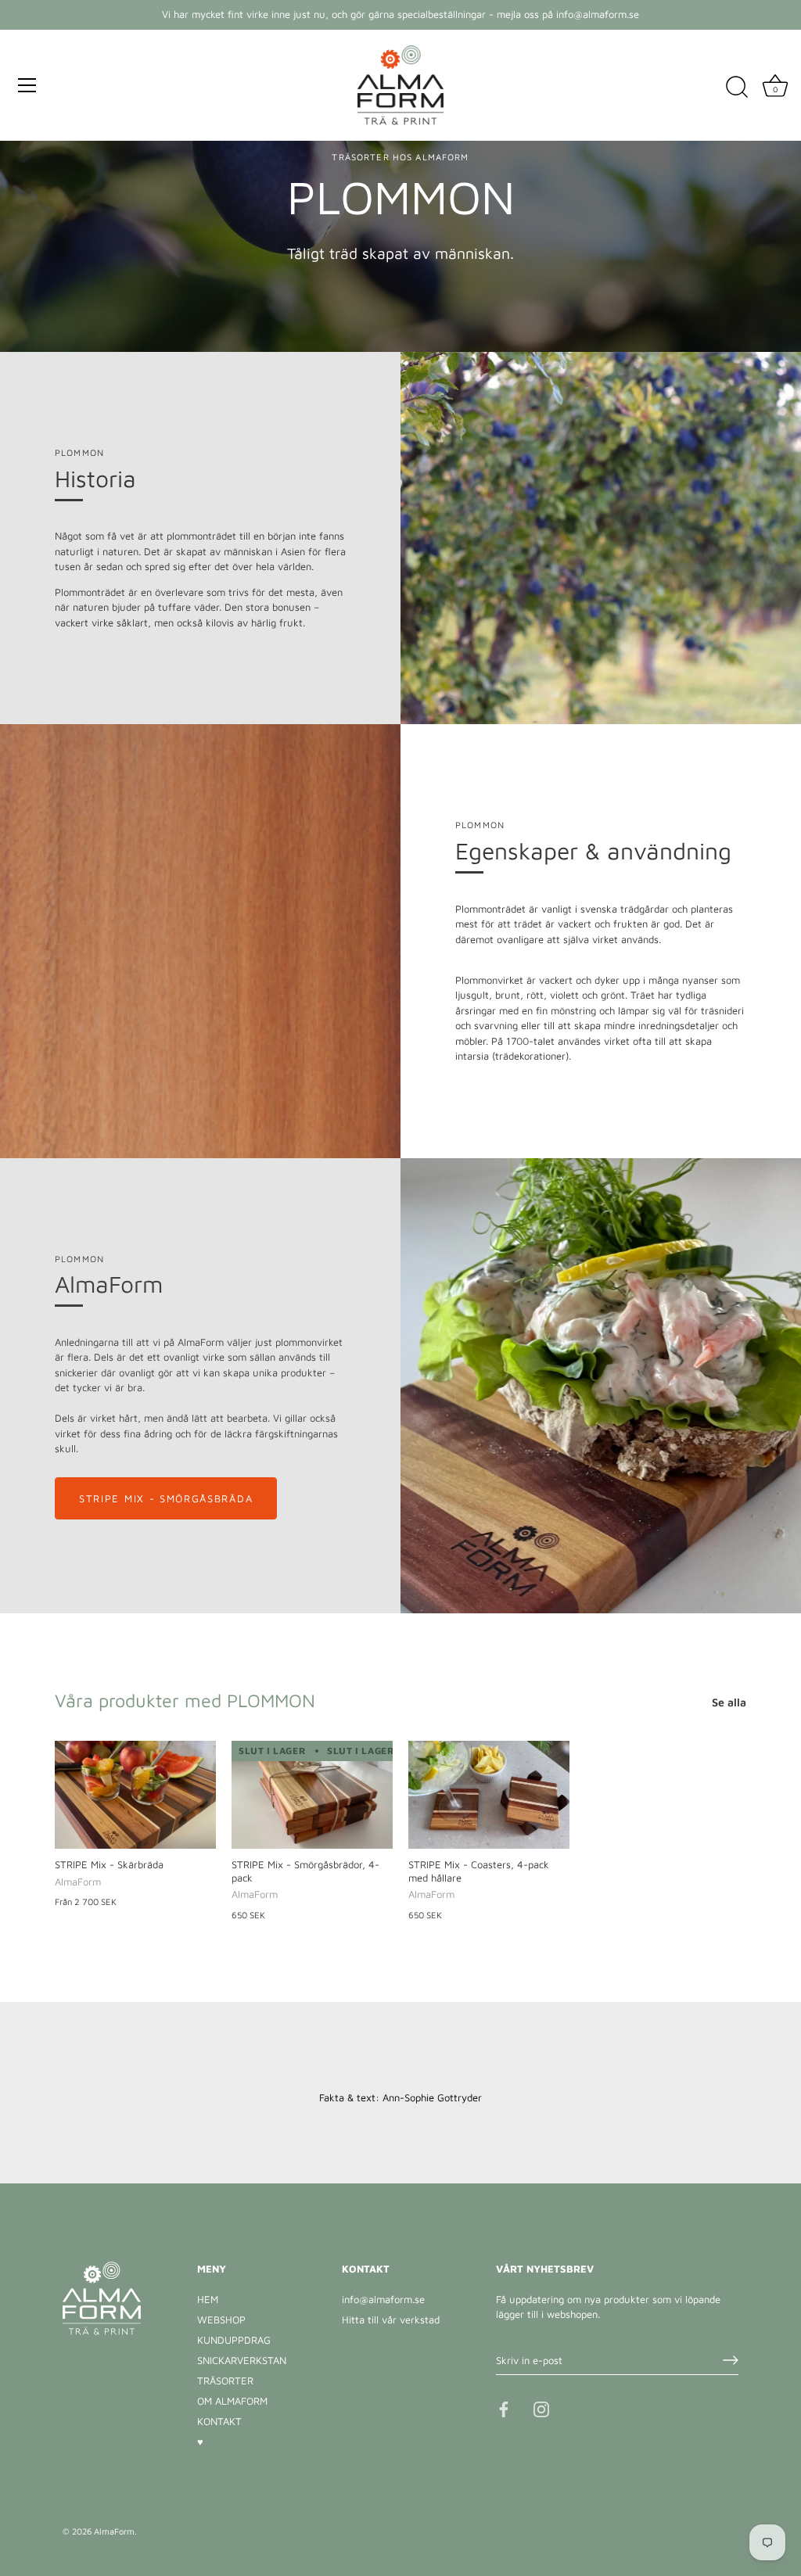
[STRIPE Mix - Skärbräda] (135, 1794)
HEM (208, 2299)
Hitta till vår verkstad (391, 2319)
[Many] (27, 85)
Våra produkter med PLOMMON (185, 1700)
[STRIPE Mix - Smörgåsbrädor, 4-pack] (312, 1794)
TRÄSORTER (225, 2380)
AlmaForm (114, 2531)
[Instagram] (541, 2408)
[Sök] (737, 88)
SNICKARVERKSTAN (242, 2360)
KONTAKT (219, 2421)
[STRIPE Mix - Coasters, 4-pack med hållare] (489, 1794)
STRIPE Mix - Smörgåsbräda (166, 1498)
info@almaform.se (383, 2299)
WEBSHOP (221, 2319)
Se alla (729, 1702)
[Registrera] (731, 2360)
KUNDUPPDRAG (234, 2340)
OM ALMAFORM (232, 2401)
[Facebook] (504, 2408)
